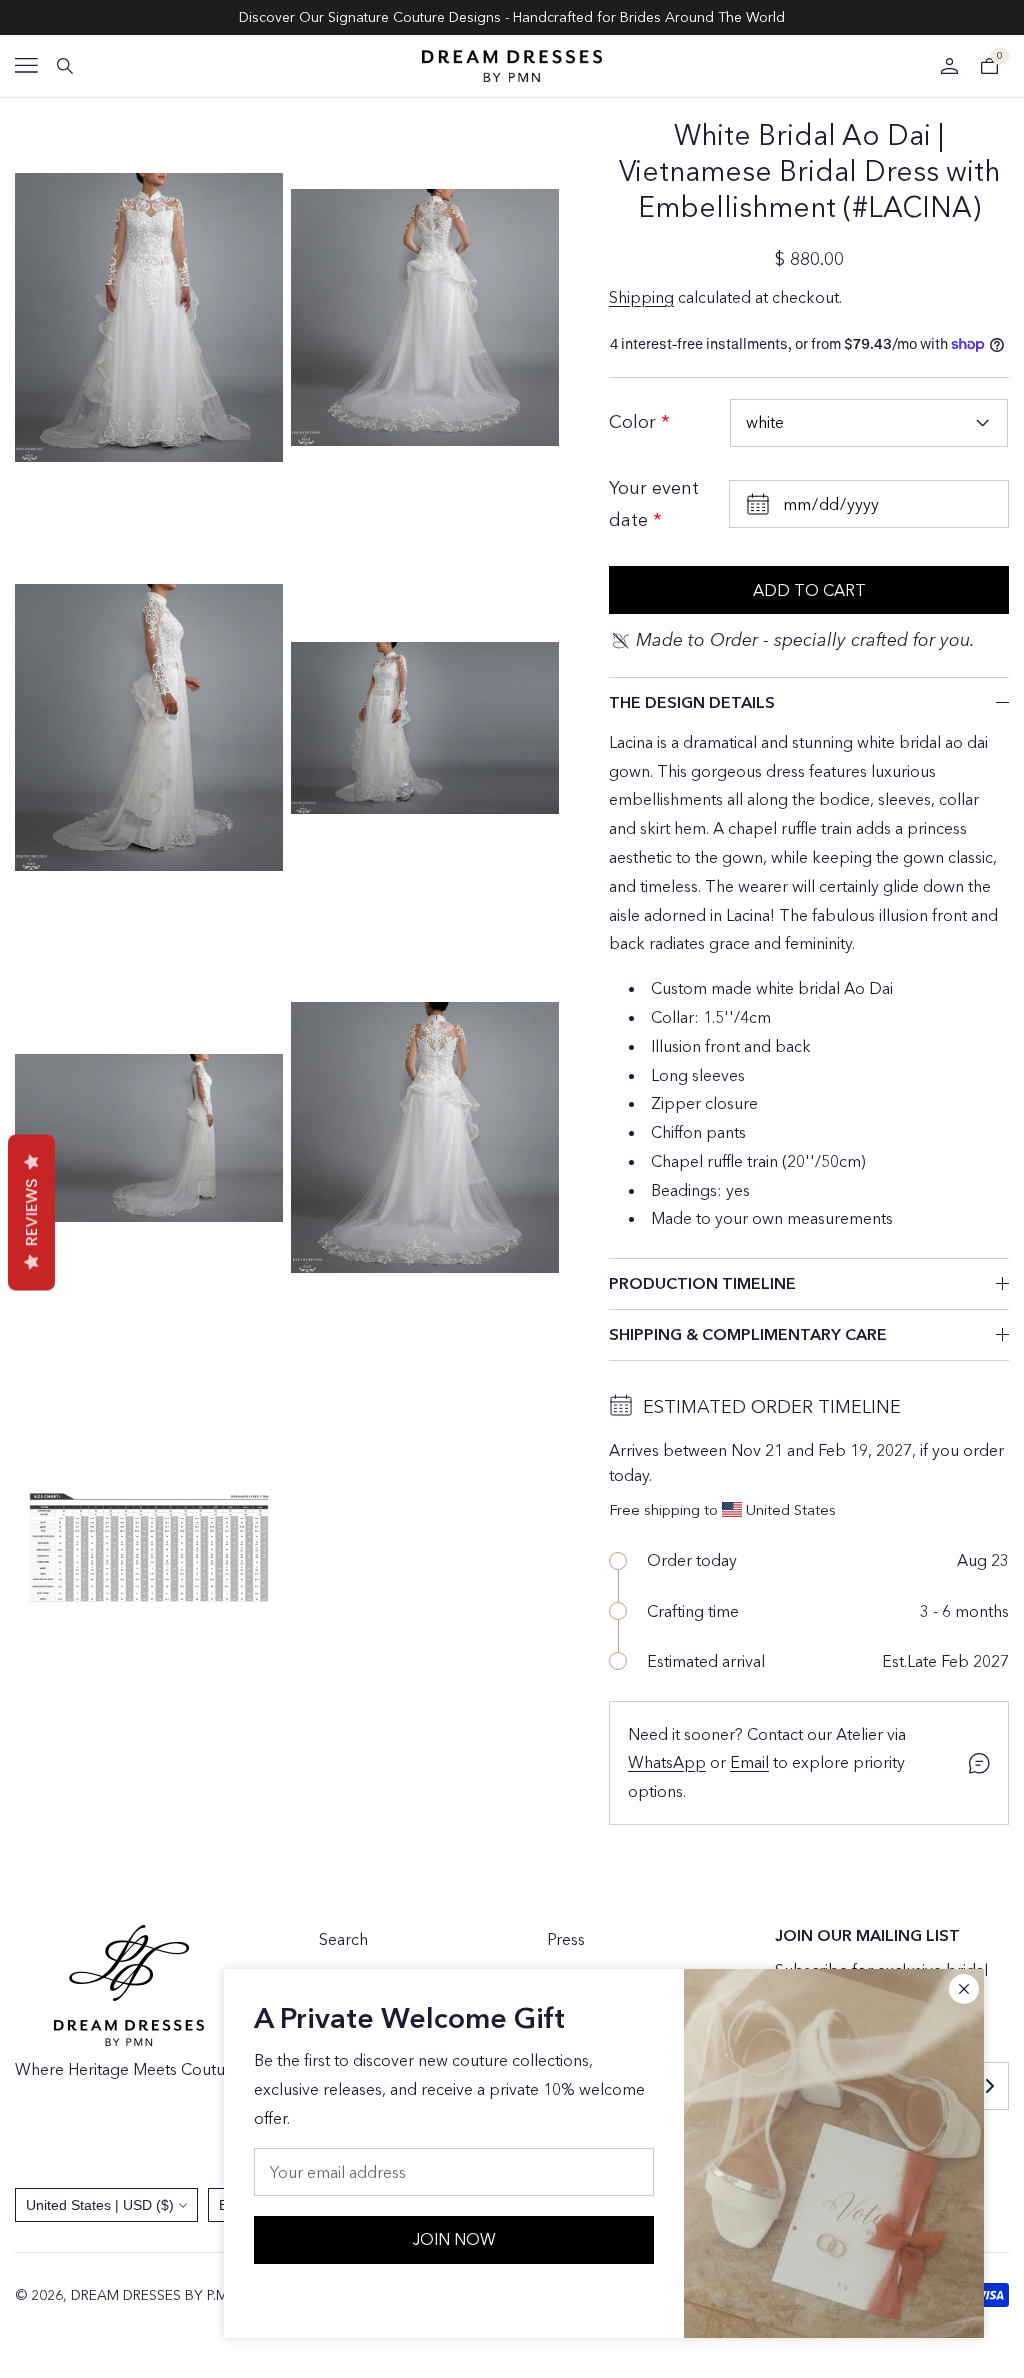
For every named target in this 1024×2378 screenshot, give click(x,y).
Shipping (641, 297)
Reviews (31, 1213)
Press (566, 1939)
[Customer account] (949, 66)
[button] (26, 65)
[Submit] (989, 2086)
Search (343, 1939)
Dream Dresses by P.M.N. (157, 2295)
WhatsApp (667, 1762)
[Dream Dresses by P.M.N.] (512, 66)
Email (749, 1762)
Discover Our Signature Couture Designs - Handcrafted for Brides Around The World (512, 17)
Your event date (654, 504)
